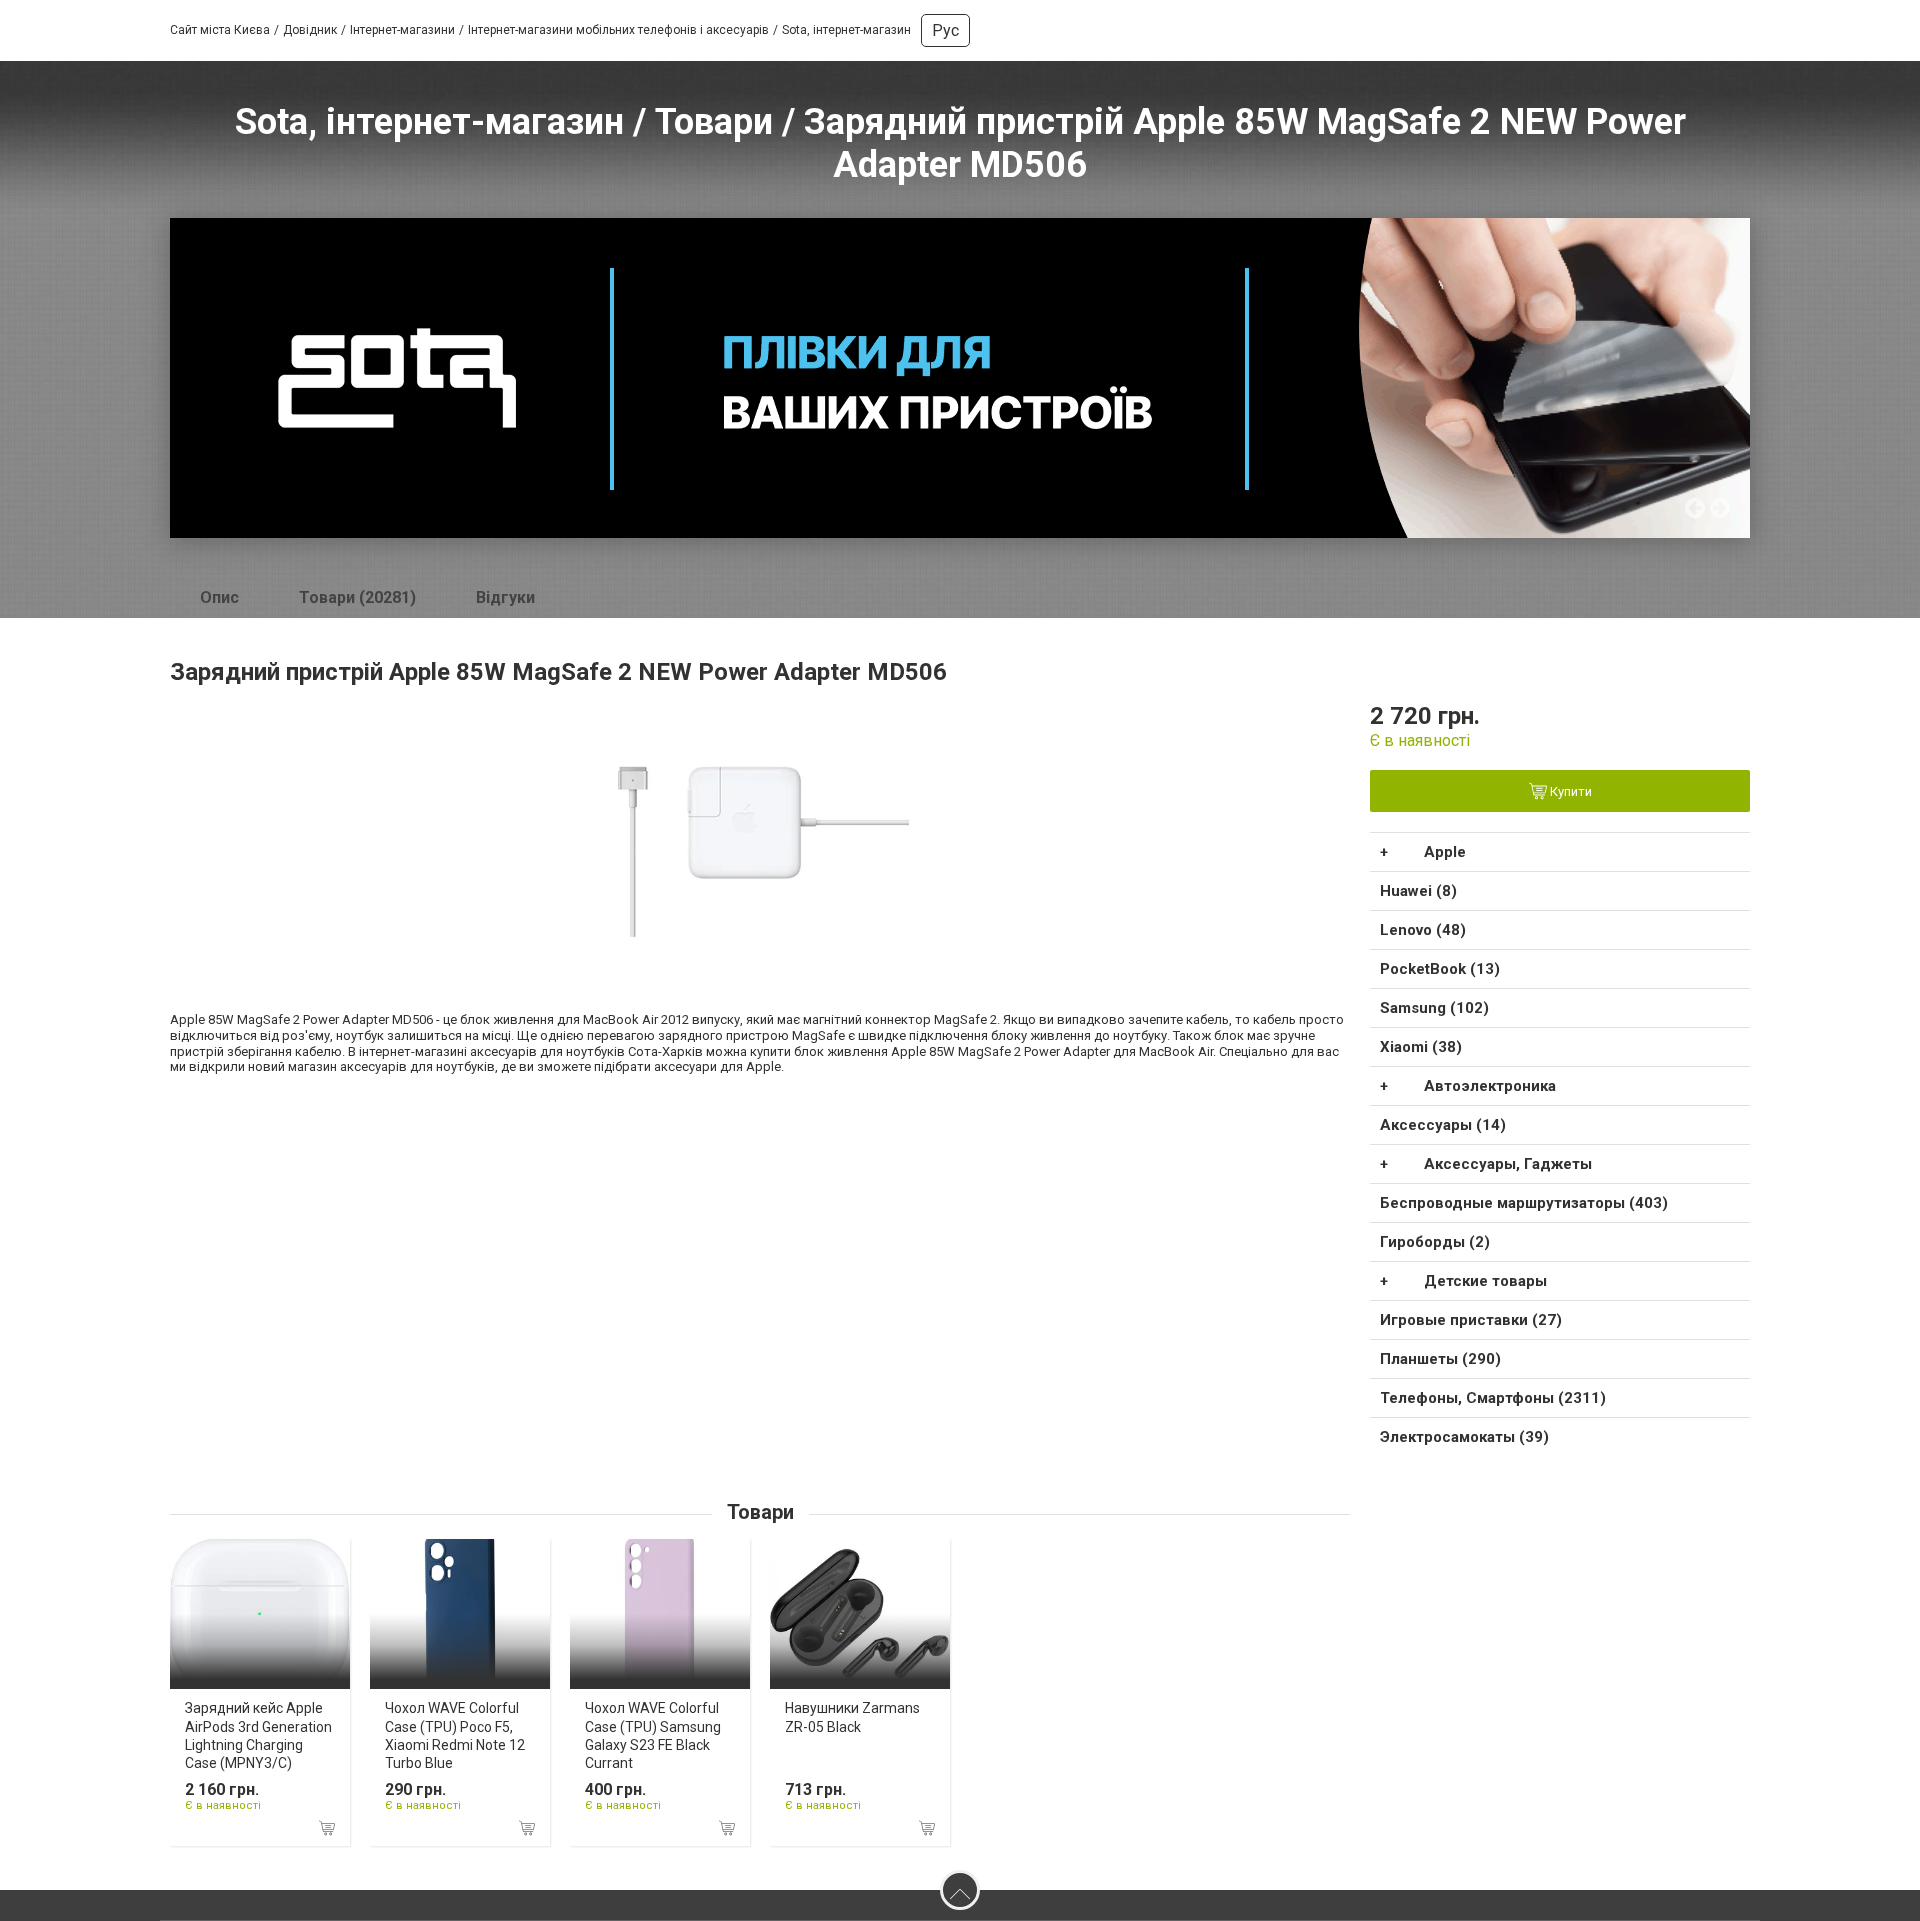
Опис (219, 597)
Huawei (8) (1418, 891)
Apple (1445, 852)
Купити (1569, 792)
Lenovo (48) (1423, 930)
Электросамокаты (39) (1464, 1437)
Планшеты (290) (1440, 1359)
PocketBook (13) (1440, 969)
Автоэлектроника (1490, 1086)
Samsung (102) (1434, 1008)
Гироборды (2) (1435, 1242)
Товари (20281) (357, 597)
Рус (945, 30)
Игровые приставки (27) (1471, 1320)
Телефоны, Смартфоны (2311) (1493, 1398)
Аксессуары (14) (1443, 1125)
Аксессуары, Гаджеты (1508, 1164)
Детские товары (1485, 1281)
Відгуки (505, 597)
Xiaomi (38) (1421, 1047)
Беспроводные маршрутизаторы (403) (1524, 1203)
